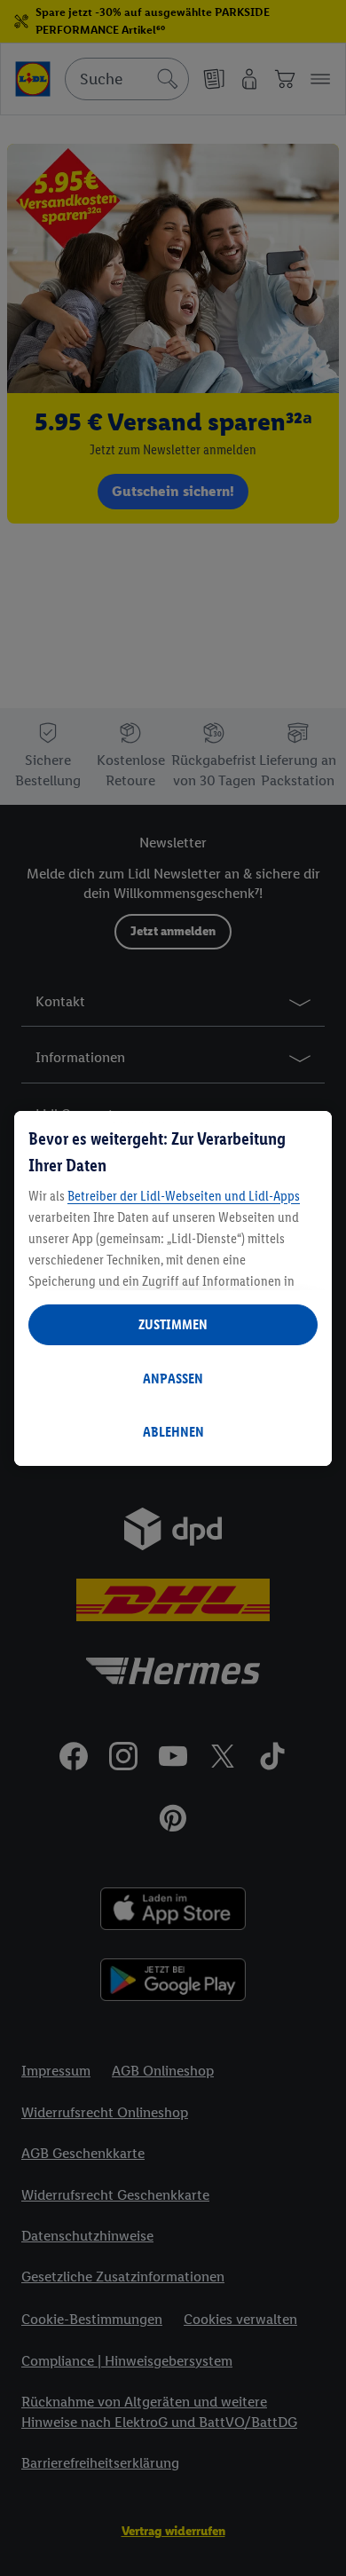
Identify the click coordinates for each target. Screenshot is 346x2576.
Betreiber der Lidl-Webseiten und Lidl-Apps (184, 1196)
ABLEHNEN (173, 1432)
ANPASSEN (173, 1379)
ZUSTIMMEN (173, 1324)
